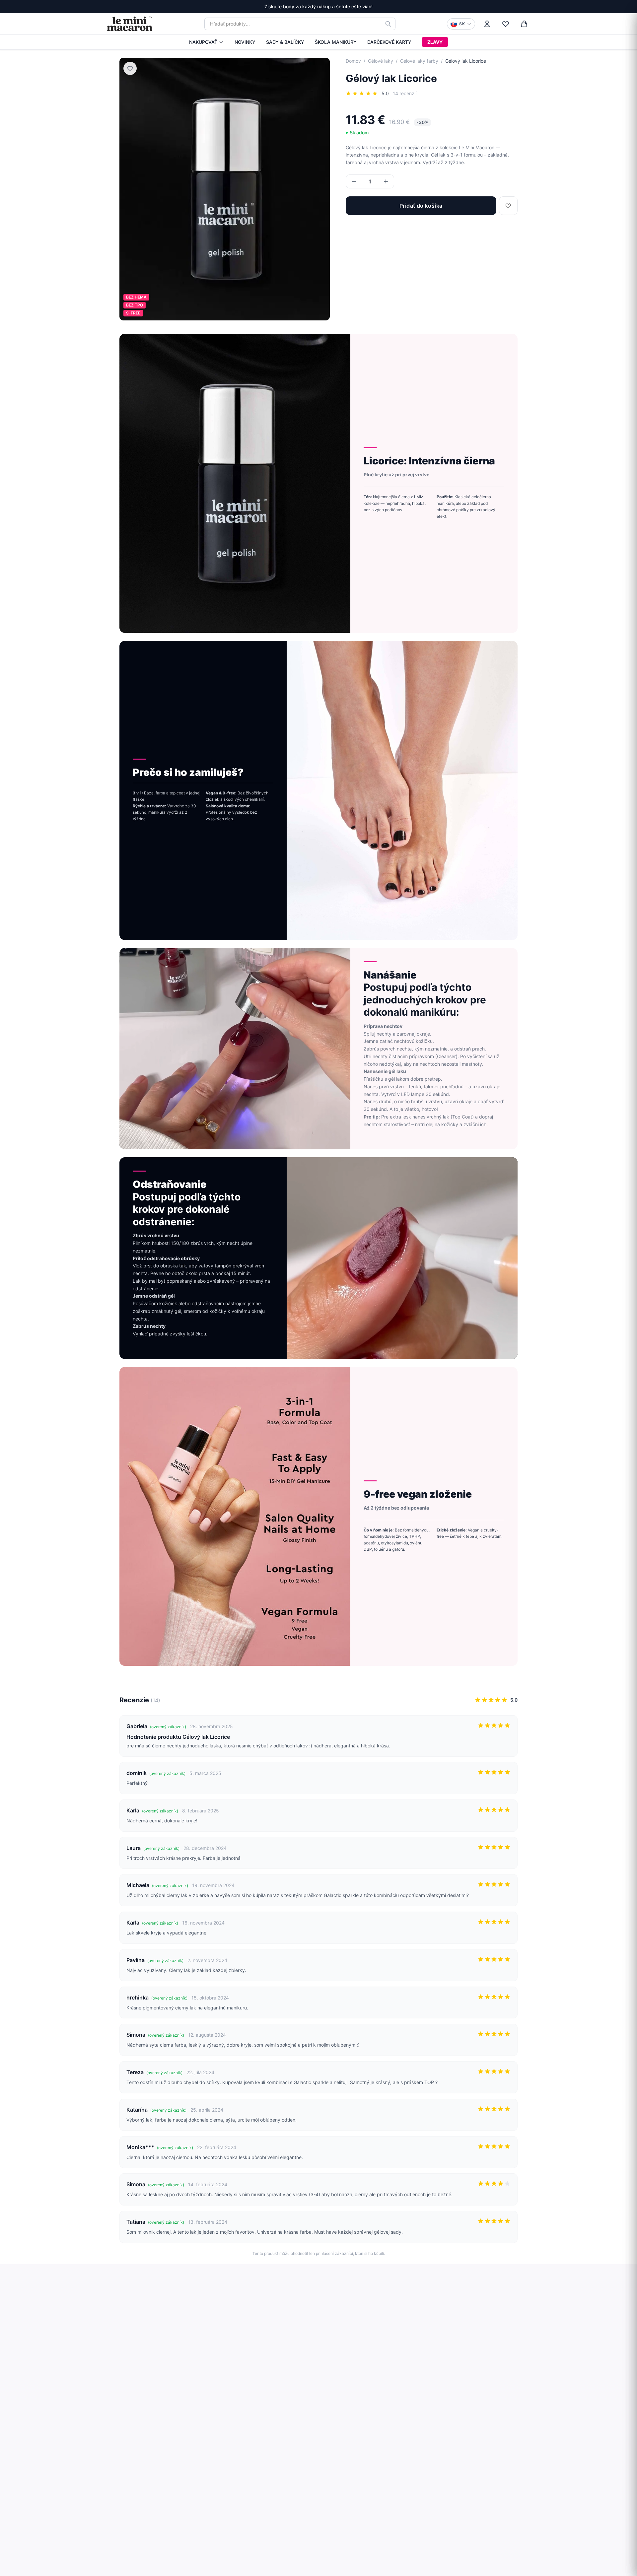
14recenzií (405, 93)
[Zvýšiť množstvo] (386, 181)
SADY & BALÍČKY (285, 42)
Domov (353, 61)
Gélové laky (381, 61)
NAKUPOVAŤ (203, 42)
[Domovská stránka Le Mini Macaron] (129, 24)
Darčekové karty (389, 42)
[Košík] (524, 24)
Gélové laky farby (419, 61)
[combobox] (300, 24)
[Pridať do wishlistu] (130, 68)
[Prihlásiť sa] (487, 24)
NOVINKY (245, 42)
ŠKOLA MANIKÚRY (336, 42)
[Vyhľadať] (388, 24)
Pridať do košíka (421, 206)
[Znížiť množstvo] (354, 181)
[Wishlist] (506, 24)
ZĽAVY (435, 42)
